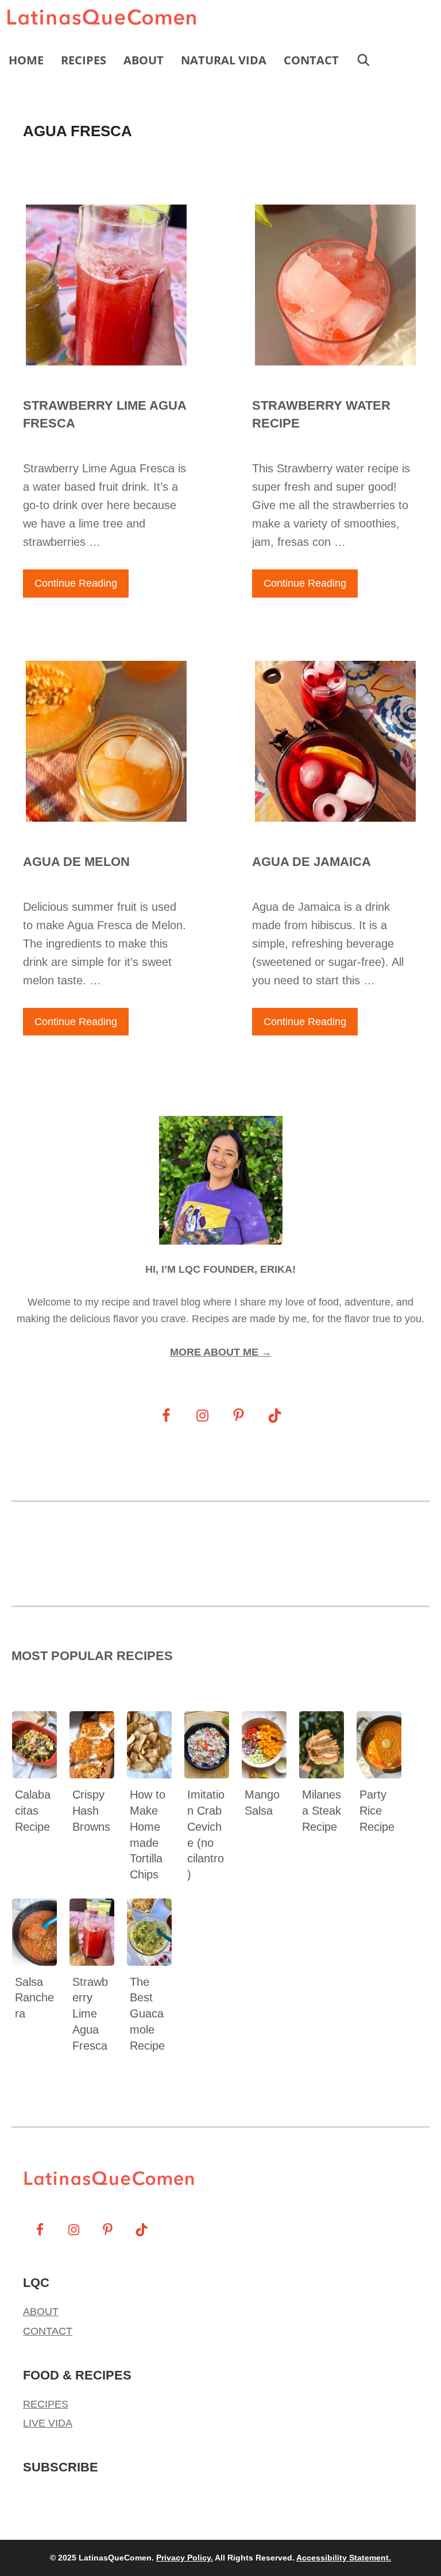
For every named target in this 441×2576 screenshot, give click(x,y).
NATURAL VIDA (224, 60)
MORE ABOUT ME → (221, 1352)
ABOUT (144, 60)
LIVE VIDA (48, 2423)
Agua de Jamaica (312, 862)
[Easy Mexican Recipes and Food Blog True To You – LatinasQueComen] (105, 20)
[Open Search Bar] (363, 60)
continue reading (76, 583)
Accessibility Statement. (344, 2558)
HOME (26, 60)
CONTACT (311, 60)
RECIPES (84, 60)
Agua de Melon (76, 862)
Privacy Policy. (185, 2558)
